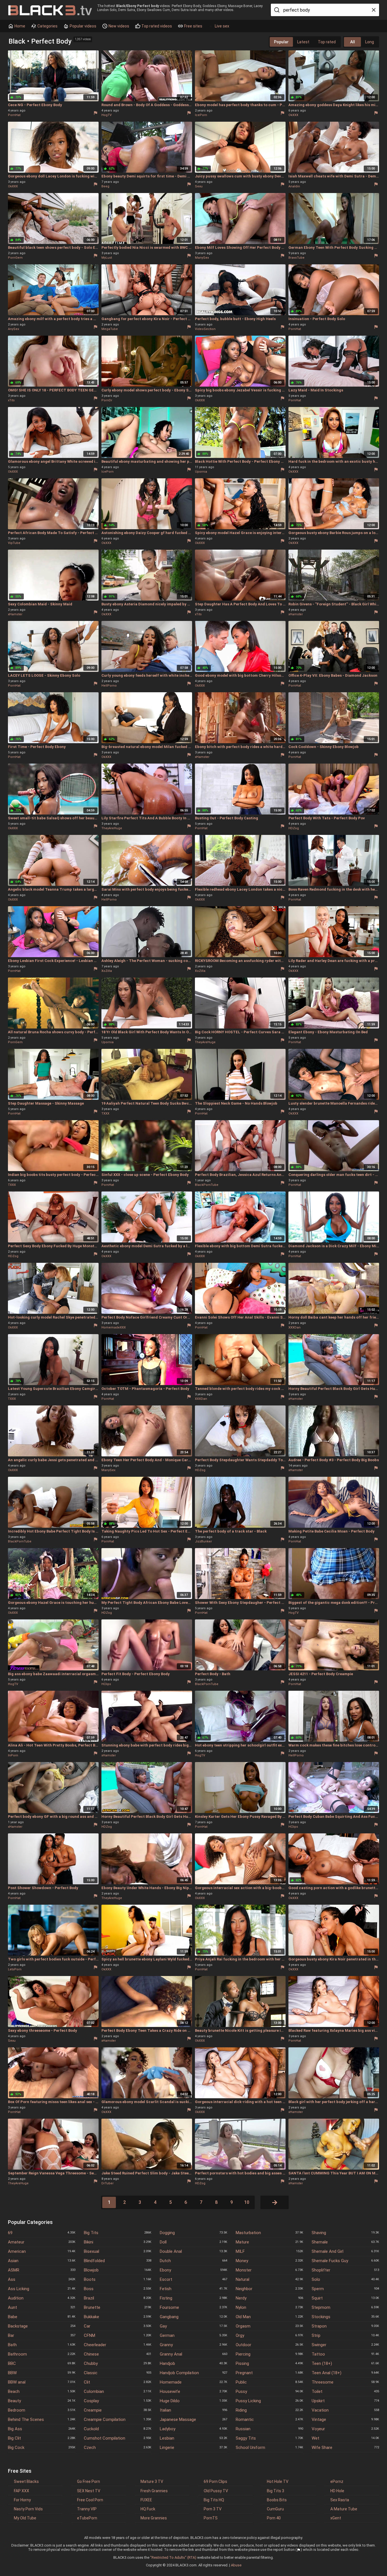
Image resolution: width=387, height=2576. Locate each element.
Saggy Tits (269, 2438)
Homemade (193, 2382)
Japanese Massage (193, 2419)
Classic (118, 2373)
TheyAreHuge (112, 828)
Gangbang (193, 2317)
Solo (345, 2279)
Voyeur (345, 2429)
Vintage (345, 2419)
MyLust (107, 258)
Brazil (118, 2298)
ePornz (337, 2481)
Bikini (118, 2242)
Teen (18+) (345, 2363)
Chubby (118, 2363)
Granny (193, 2345)
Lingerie (193, 2448)
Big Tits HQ (214, 2500)
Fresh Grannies (154, 2491)
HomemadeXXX (114, 1327)
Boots (118, 2279)
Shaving (345, 2233)
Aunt (42, 2307)
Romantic (269, 2419)
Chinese (118, 2354)
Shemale (345, 2242)
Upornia (201, 472)
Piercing (269, 2354)
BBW (42, 2373)
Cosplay (118, 2401)
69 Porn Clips (215, 2481)
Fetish (193, 2289)
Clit (118, 2382)
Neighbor (269, 2289)
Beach (42, 2391)
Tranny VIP (87, 2509)
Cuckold (118, 2429)
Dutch (193, 2261)
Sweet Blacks (26, 2481)
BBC (42, 2363)
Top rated (327, 42)
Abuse (236, 2565)
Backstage (42, 2326)
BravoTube (296, 258)
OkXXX (293, 115)
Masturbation (269, 2233)
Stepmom (345, 2307)
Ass (42, 2279)
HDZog (294, 828)
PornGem (15, 258)
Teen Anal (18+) (345, 2373)
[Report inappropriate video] (95, 113)
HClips (106, 1684)
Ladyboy (193, 2429)
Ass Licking (42, 2289)
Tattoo (345, 2354)
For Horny (22, 2500)
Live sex (222, 26)
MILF (269, 2251)
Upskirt (345, 2401)
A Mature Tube (344, 2509)
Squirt (345, 2298)
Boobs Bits (277, 2500)
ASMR (42, 2270)
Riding (269, 2410)
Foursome (193, 2307)
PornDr (107, 400)
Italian (193, 2410)
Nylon (269, 2307)
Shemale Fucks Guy (345, 2261)
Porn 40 (274, 2518)
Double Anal (193, 2251)
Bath (42, 2345)
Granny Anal (193, 2354)
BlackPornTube (207, 1185)
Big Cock (42, 2448)
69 (42, 2233)
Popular (281, 42)
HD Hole (337, 2491)
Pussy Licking (269, 2401)
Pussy (269, 2391)
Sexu (199, 186)
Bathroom (42, 2354)
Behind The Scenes (42, 2419)
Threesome (345, 2382)
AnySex (13, 329)
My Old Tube (25, 2518)
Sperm (345, 2289)
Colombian (118, 2391)
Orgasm (269, 2326)
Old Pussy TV (216, 2491)
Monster (269, 2270)
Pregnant (269, 2373)
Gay (193, 2326)
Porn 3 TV (213, 2509)
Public (269, 2382)
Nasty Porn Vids (28, 2509)
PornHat (14, 115)
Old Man (269, 2317)
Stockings (345, 2317)
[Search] (276, 10)
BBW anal (42, 2382)
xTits (11, 400)
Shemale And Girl (345, 2251)
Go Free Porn (89, 2481)
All (353, 42)
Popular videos (83, 26)
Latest (303, 42)
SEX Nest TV (89, 2491)
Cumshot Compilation (118, 2438)
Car (118, 2326)
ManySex (202, 258)
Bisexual (118, 2251)
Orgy (269, 2335)
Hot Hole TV (278, 2481)
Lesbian (193, 2438)
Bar (42, 2335)
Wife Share (345, 2448)
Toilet (345, 2391)
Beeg (105, 186)
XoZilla (107, 971)
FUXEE (146, 2500)
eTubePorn (87, 2518)
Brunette (118, 2307)
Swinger (345, 2345)
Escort (193, 2279)
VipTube (14, 543)
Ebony (193, 2270)
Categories (47, 26)
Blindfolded (118, 2261)
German (193, 2335)
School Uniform (269, 2448)
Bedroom (42, 2410)
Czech (118, 2448)
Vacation (345, 2410)
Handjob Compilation (193, 2373)
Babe (42, 2317)
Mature (269, 2242)
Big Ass (42, 2429)
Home (19, 26)
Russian (269, 2429)
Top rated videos (156, 26)
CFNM (118, 2335)
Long (370, 42)
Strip (345, 2335)
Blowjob (118, 2270)
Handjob (193, 2363)
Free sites (193, 26)
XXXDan (294, 1327)
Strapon (345, 2326)
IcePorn (201, 115)
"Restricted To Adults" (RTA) (173, 2557)
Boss (118, 2289)
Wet (345, 2438)
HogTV (107, 115)
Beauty (42, 2401)
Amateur (42, 2242)
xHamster (15, 614)
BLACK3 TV (50, 10)
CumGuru (275, 2509)
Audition (42, 2298)
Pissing (269, 2363)
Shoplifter (345, 2270)
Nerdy (269, 2298)
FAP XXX (22, 2491)
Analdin (294, 186)
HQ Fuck (148, 2509)
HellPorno (109, 686)
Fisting (193, 2298)
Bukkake (118, 2317)
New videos (118, 26)
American (42, 2251)
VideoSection (205, 329)
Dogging (193, 2233)
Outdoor (269, 2345)
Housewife (193, 2391)
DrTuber (108, 2183)
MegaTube (110, 329)
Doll (193, 2242)
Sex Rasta (340, 2500)
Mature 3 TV (152, 2481)
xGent (336, 2518)
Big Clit (42, 2438)
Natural (269, 2279)
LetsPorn (15, 1969)
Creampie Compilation (118, 2419)
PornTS (211, 2518)
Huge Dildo (193, 2401)
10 (247, 2202)
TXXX (105, 1114)
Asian (42, 2261)
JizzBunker (203, 1541)
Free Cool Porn (90, 2500)
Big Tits (118, 2233)
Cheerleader (118, 2345)
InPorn (13, 1755)
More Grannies (154, 2518)
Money (269, 2261)
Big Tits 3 (276, 2491)
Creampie (118, 2410)
